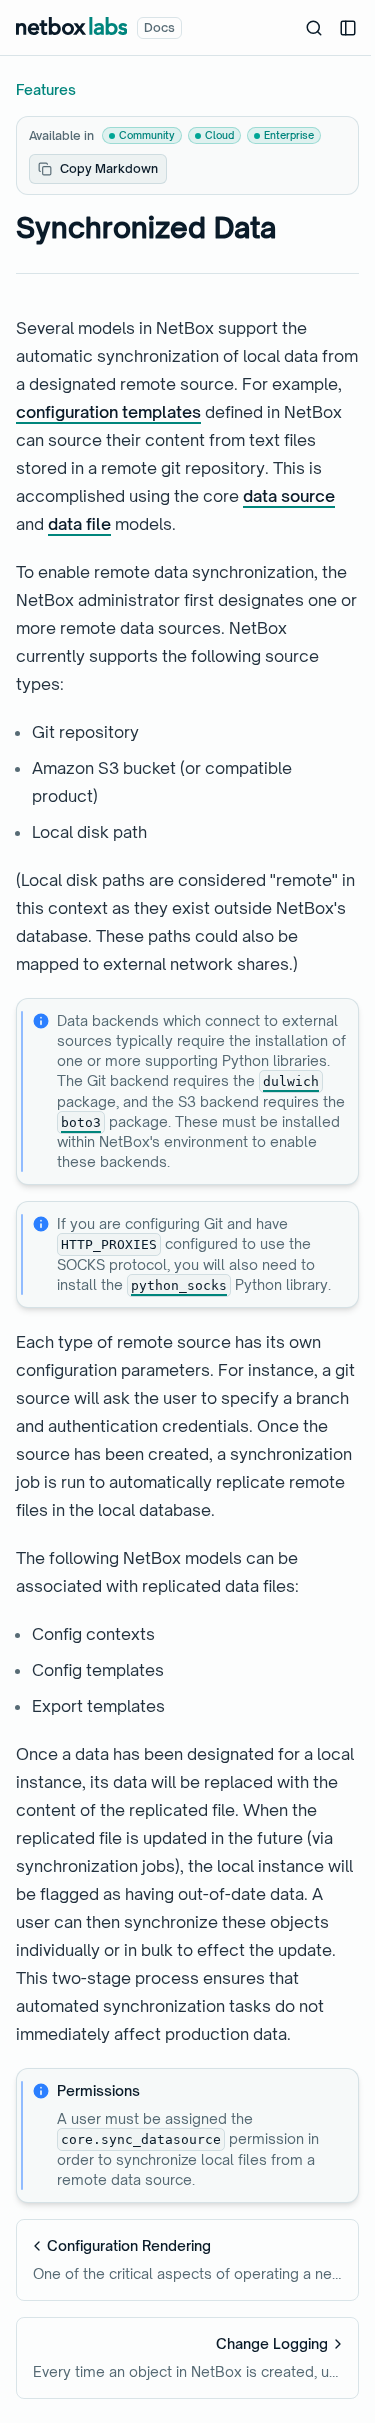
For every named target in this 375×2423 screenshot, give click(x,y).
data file (79, 524)
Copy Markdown (109, 168)
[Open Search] (314, 28)
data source (289, 496)
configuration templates (108, 412)
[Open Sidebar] (348, 28)
